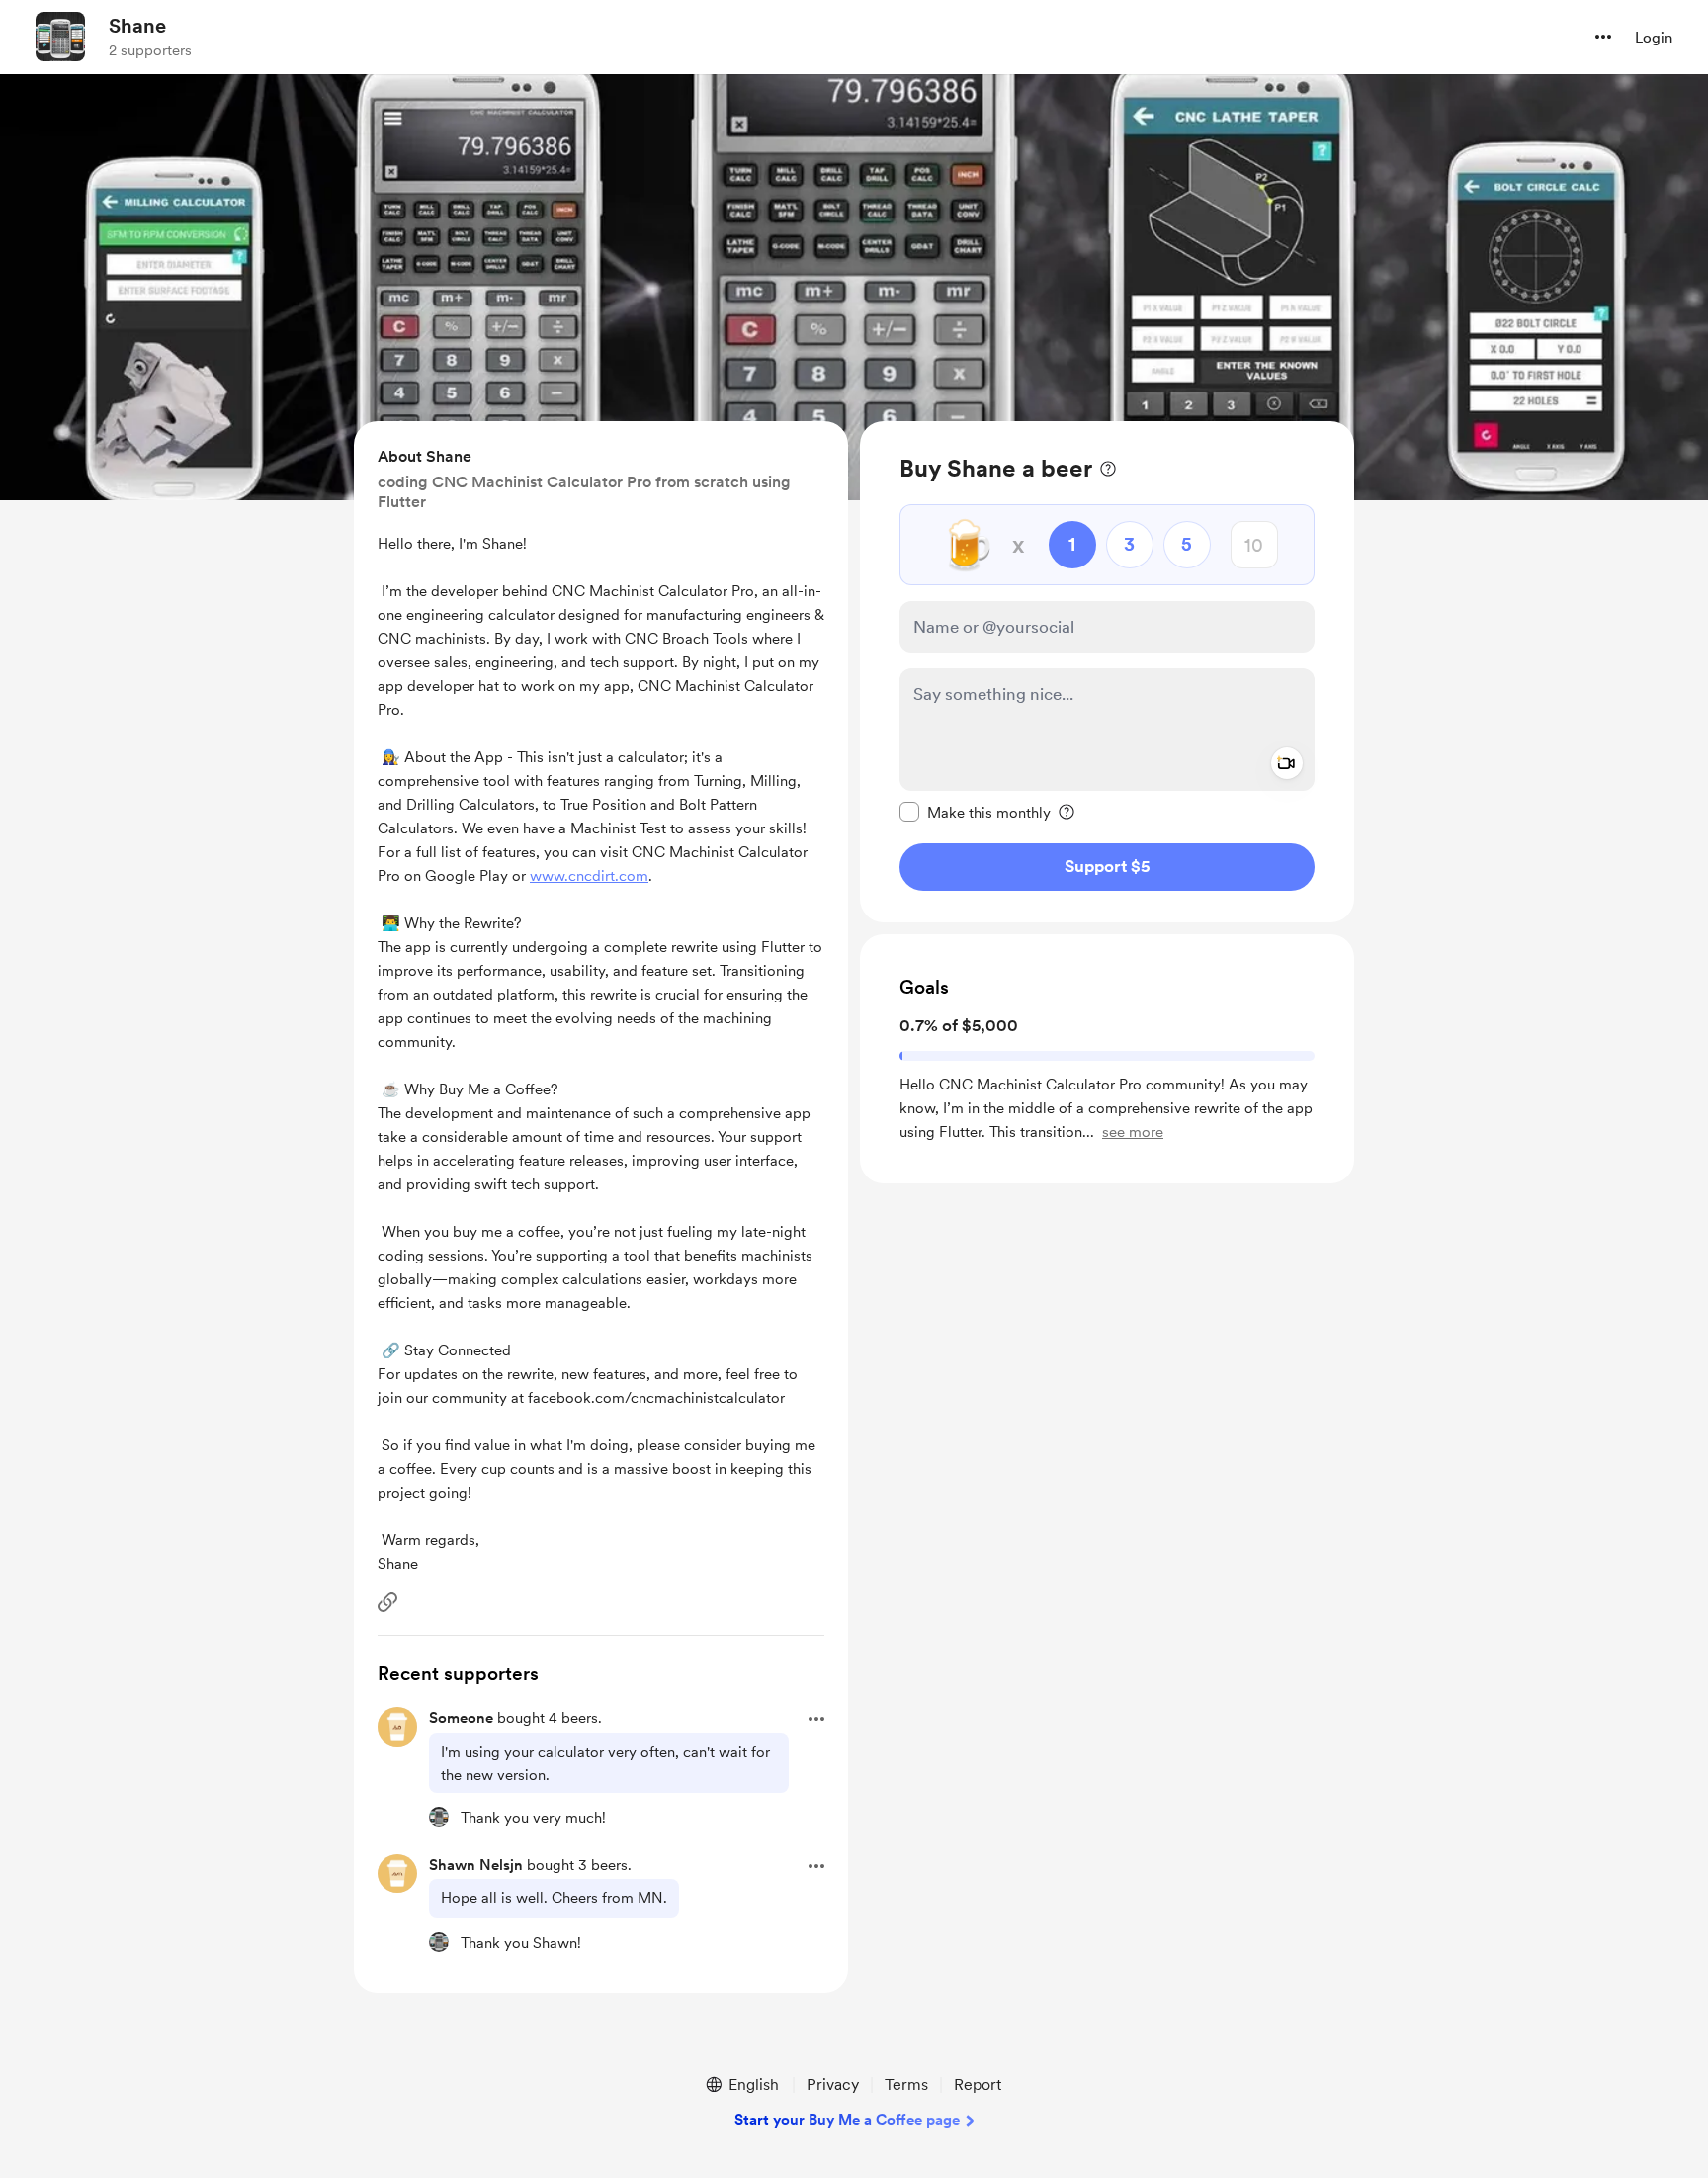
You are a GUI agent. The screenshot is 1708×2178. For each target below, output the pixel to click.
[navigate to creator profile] (60, 37)
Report (978, 2085)
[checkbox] (975, 812)
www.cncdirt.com (589, 876)
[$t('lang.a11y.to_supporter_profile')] (439, 1817)
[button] (1603, 37)
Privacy (833, 2085)
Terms (906, 2085)
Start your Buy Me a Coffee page (847, 2120)
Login (1654, 38)
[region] (1107, 672)
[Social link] (387, 1602)
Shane (137, 26)
